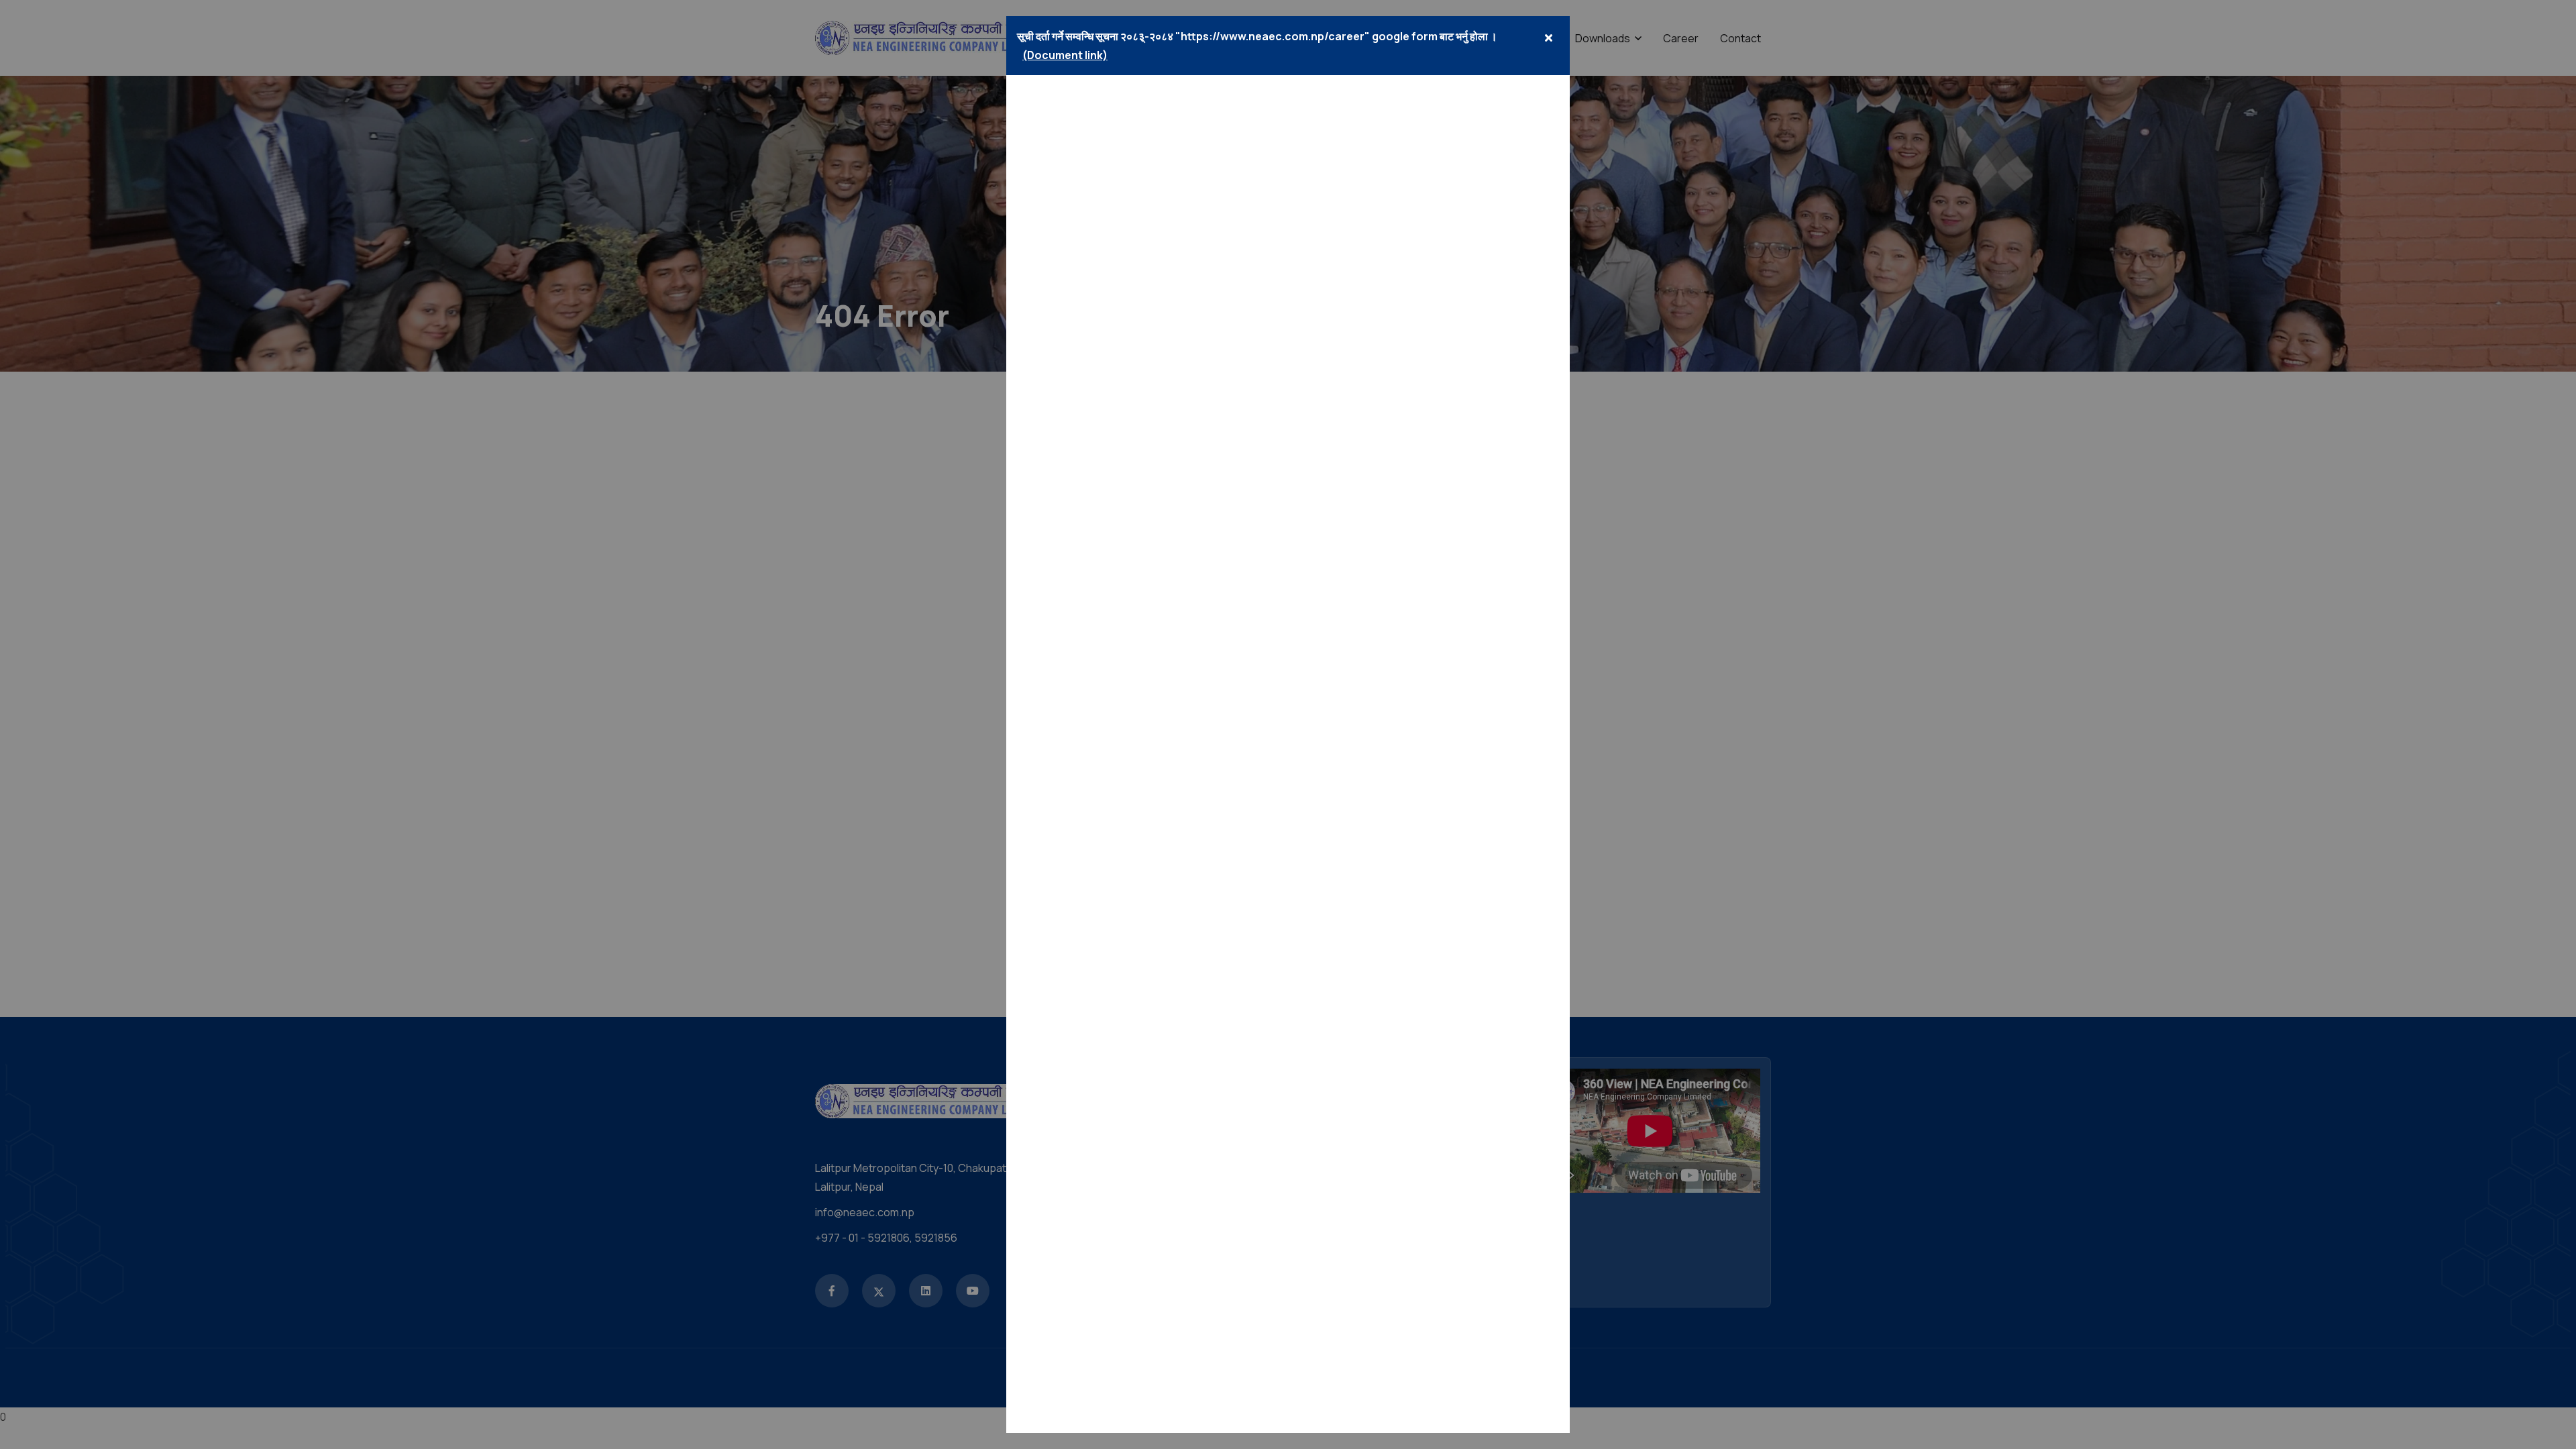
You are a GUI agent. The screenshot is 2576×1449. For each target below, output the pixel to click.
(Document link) (1065, 55)
